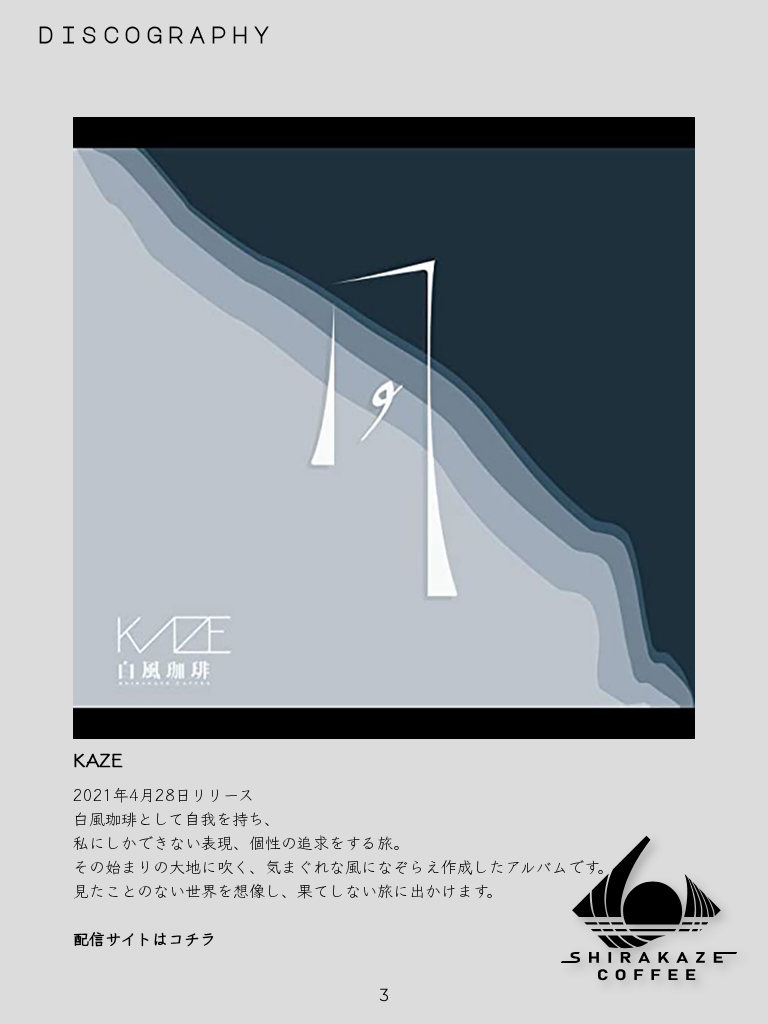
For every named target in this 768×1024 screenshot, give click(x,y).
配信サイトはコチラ (144, 938)
